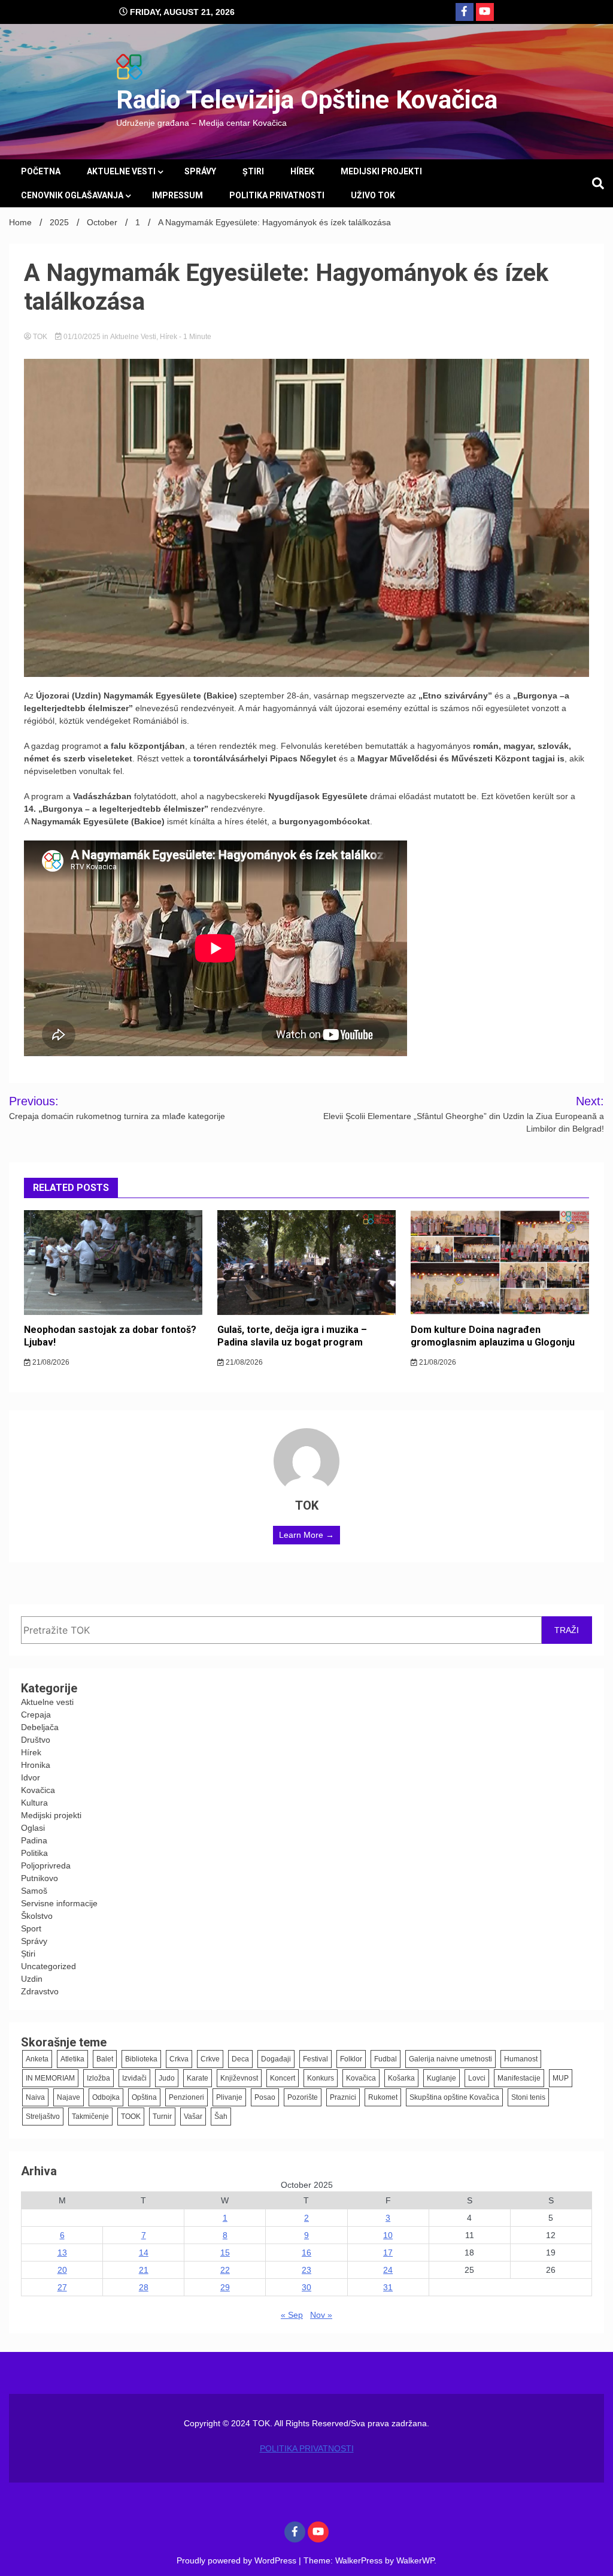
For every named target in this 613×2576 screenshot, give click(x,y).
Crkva (179, 2059)
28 (144, 2287)
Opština (144, 2097)
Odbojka (106, 2097)
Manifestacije (519, 2078)
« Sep (292, 2315)
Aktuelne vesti (121, 171)
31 (388, 2287)
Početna (41, 171)
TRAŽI (567, 1630)
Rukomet (383, 2097)
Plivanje (229, 2097)
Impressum (177, 195)
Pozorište (303, 2097)
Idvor (31, 1777)
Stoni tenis (528, 2097)
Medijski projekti (381, 171)
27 (62, 2287)
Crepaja (36, 1715)
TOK (40, 337)
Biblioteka (141, 2059)
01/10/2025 (82, 337)
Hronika (36, 1765)
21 (144, 2270)
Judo (167, 2078)
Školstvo (37, 1916)
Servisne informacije (59, 1903)
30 (306, 2287)
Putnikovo (40, 1878)
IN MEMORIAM (50, 2078)
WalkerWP (415, 2560)
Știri (253, 171)
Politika (34, 1853)
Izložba (98, 2078)
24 (388, 2270)
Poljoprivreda (46, 1866)
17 (388, 2253)
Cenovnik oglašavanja (72, 195)
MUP (561, 2078)
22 (225, 2270)
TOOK (131, 2117)
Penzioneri (186, 2097)
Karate (198, 2078)
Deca (240, 2059)
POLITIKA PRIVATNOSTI (277, 195)
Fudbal (386, 2059)
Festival (315, 2059)
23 (306, 2270)
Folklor (351, 2059)
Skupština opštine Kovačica (454, 2097)
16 (306, 2253)
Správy (200, 171)
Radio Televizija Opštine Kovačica (307, 99)
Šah (221, 2117)
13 (62, 2253)
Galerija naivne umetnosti (450, 2059)
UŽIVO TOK (373, 195)
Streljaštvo (43, 2117)
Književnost (239, 2078)
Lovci (477, 2078)
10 (388, 2235)
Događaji (276, 2059)
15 (225, 2253)
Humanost (521, 2059)
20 (62, 2270)
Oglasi (33, 1828)
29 (225, 2287)
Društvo (36, 1740)
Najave (69, 2097)
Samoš (34, 1891)
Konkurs (321, 2078)
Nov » (321, 2315)
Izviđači (134, 2078)
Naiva (35, 2097)
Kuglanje (441, 2078)
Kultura (34, 1803)
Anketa (37, 2059)
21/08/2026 (50, 1362)
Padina (34, 1840)
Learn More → (306, 1535)
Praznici (343, 2097)
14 (144, 2253)
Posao (265, 2097)
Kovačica (38, 1790)
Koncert (283, 2078)
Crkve (210, 2059)
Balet (105, 2059)
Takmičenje (90, 2117)
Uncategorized (48, 1966)
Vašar (193, 2117)
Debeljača (40, 1727)
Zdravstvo (40, 1991)
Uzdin (32, 1979)
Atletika (72, 2059)
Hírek (302, 171)
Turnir (162, 2117)
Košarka (401, 2078)
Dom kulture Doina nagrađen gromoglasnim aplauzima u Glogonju (493, 1336)
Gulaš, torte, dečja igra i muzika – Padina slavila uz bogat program (292, 1336)
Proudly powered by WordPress (238, 2560)
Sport (31, 1928)
